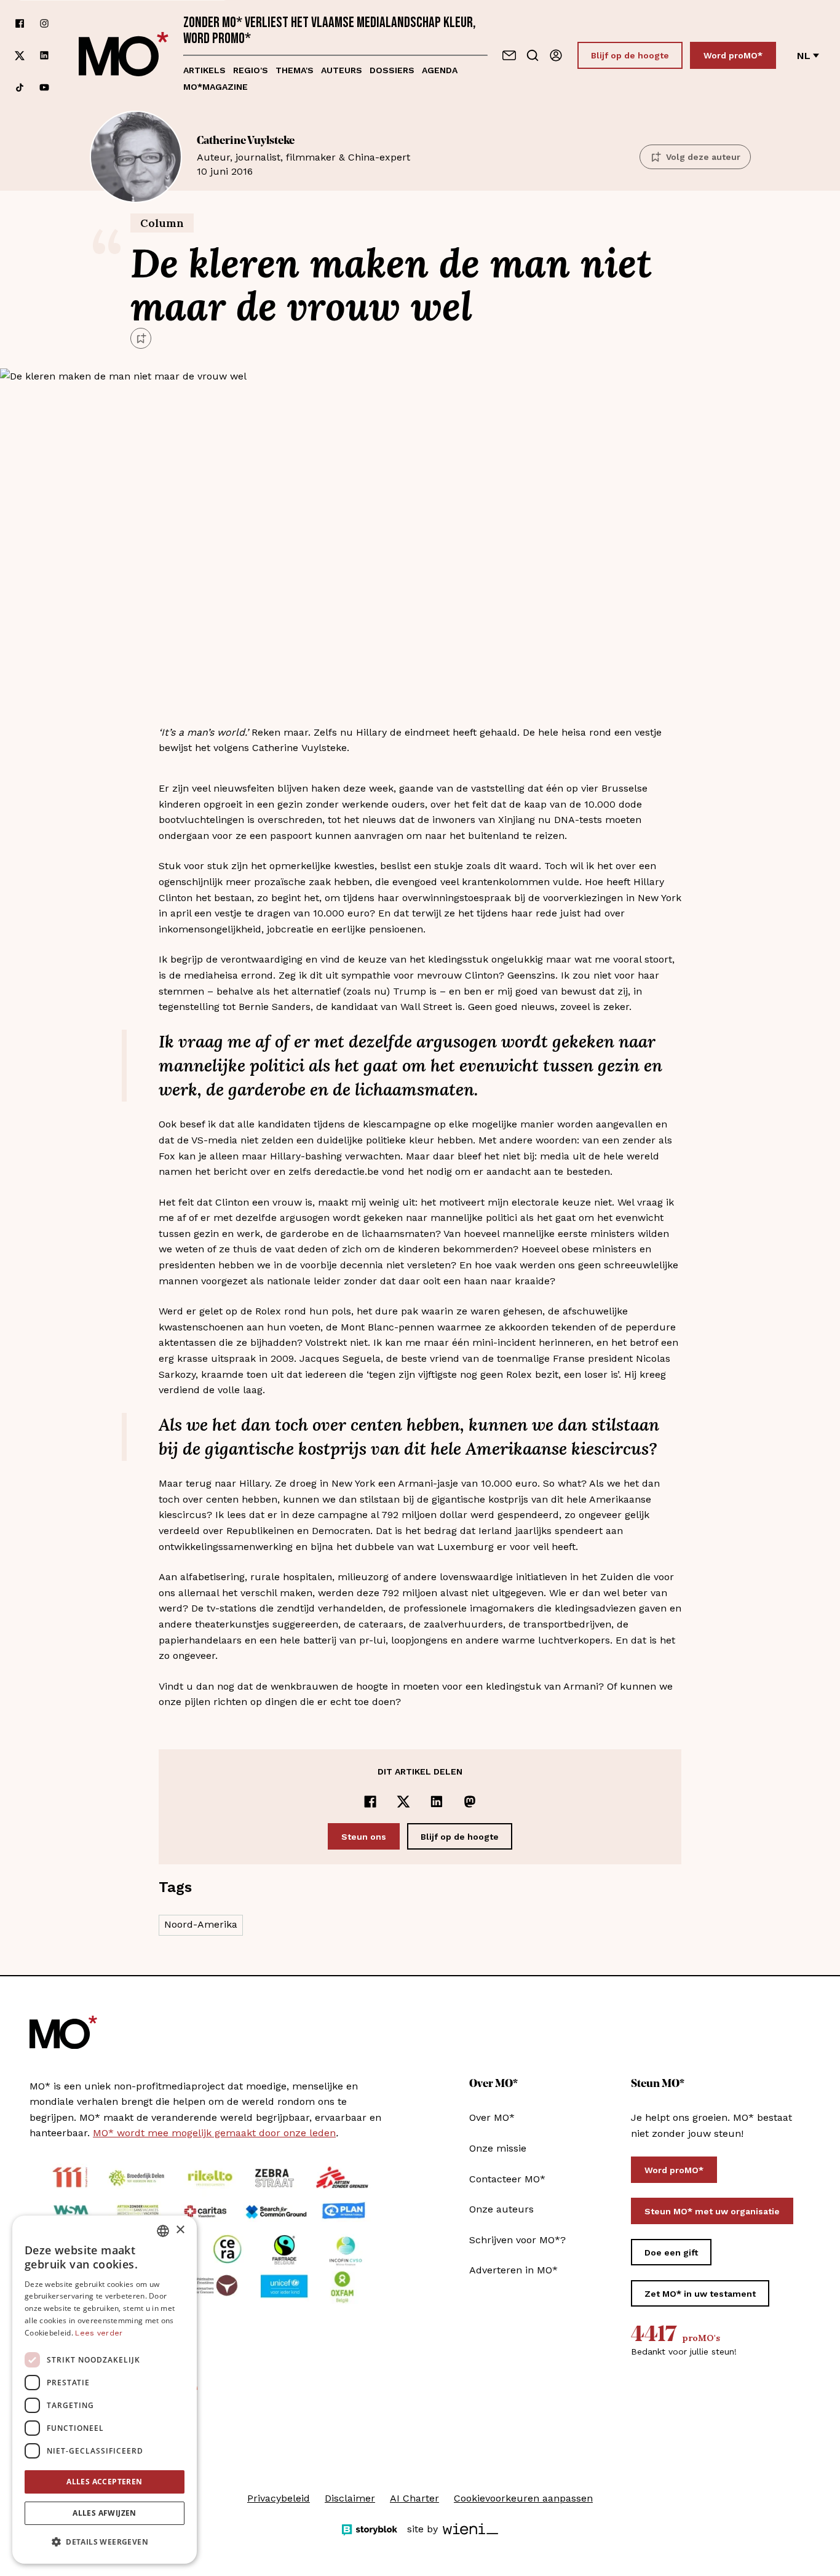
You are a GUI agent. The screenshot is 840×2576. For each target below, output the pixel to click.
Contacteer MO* (507, 2179)
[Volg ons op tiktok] (20, 87)
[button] (105, 2542)
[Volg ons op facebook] (20, 23)
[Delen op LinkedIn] (437, 1802)
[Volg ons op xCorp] (20, 56)
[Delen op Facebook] (370, 1802)
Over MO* (492, 2117)
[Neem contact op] (509, 55)
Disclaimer (350, 2498)
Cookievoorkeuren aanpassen (523, 2498)
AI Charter (414, 2498)
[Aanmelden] (556, 55)
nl (804, 56)
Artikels (204, 70)
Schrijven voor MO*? (517, 2240)
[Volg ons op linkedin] (44, 56)
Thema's (295, 70)
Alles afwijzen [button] (105, 2513)
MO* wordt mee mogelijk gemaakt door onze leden (214, 2133)
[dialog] (105, 2390)
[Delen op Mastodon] (470, 1802)
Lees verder (99, 2333)
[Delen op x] (403, 1802)
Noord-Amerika (201, 1924)
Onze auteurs (501, 2209)
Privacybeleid (279, 2498)
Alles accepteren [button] (104, 2482)
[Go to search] (533, 55)
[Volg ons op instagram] (44, 23)
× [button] (180, 2230)
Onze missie (498, 2148)
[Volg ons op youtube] (44, 87)
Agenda (440, 70)
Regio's (251, 70)
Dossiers (392, 70)
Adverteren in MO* (513, 2270)
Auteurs (342, 70)
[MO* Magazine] (124, 55)
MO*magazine (216, 87)
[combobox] (163, 2231)
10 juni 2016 (303, 156)
